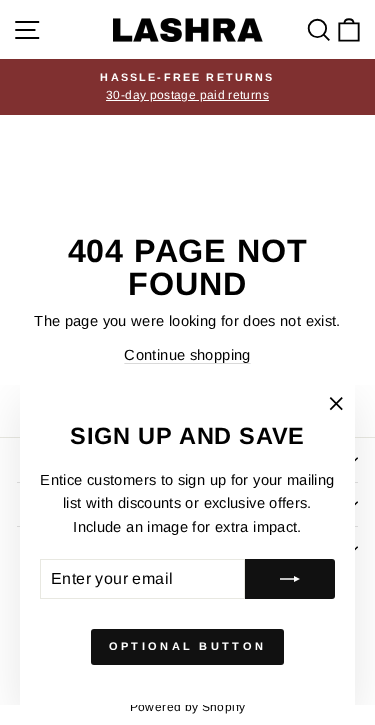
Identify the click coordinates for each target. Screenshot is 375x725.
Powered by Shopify (188, 707)
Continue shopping (187, 355)
